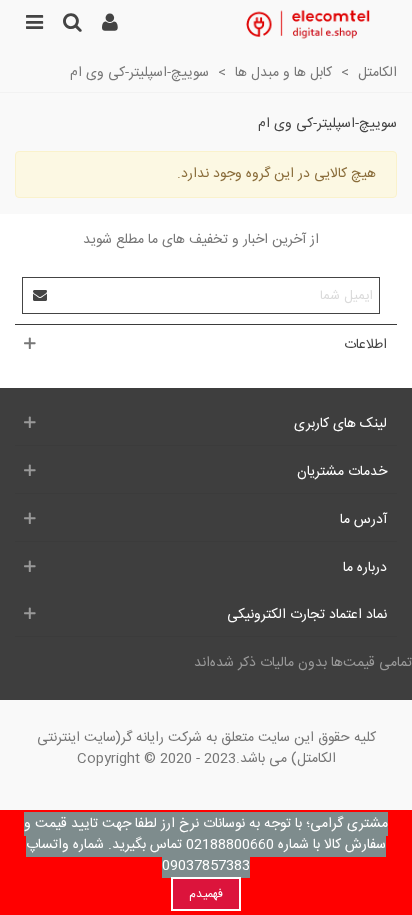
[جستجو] (72, 25)
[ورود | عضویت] (110, 25)
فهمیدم (206, 894)
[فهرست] (34, 25)
